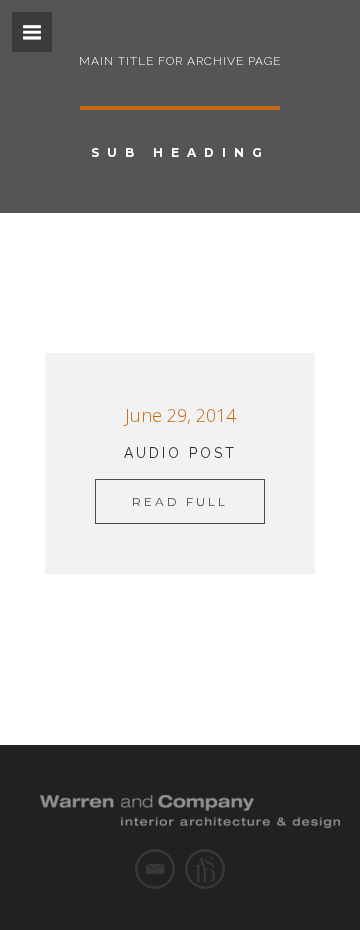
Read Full (180, 501)
